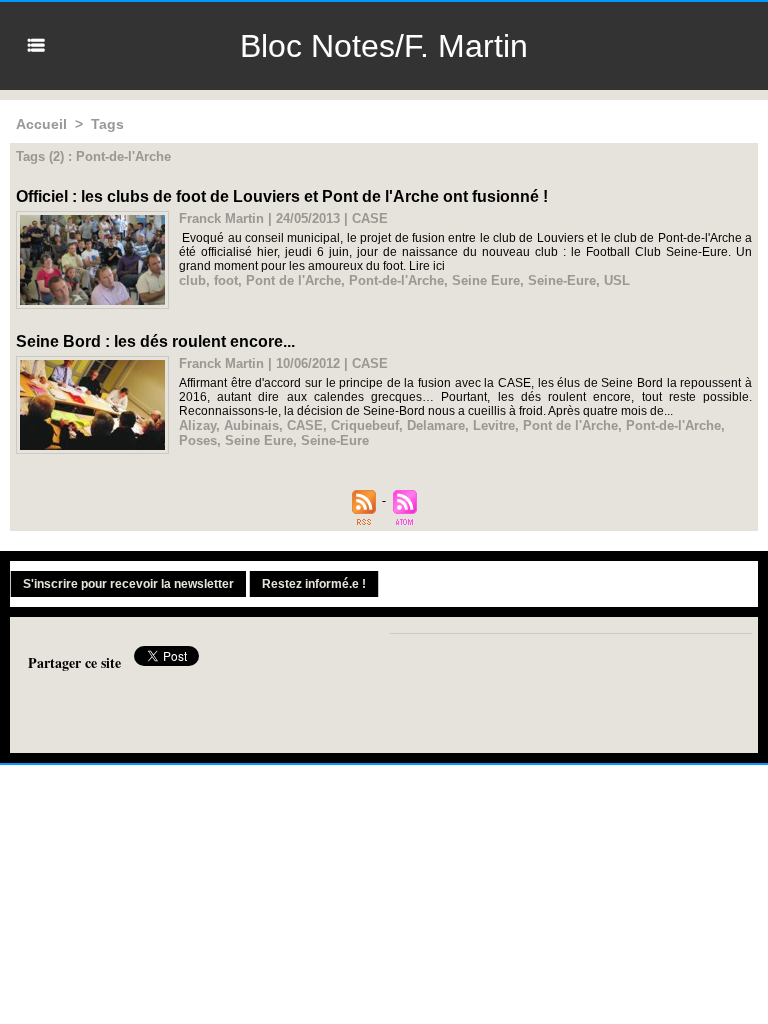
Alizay (197, 425)
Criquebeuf (365, 425)
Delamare (436, 425)
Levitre (494, 425)
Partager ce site (74, 662)
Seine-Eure (562, 280)
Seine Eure (486, 280)
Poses (198, 440)
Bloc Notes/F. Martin (384, 46)
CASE (305, 425)
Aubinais (251, 425)
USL (617, 280)
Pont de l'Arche (293, 280)
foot (226, 280)
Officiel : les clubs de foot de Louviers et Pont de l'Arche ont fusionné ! (282, 196)
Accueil (41, 124)
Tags (107, 124)
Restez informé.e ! (314, 584)
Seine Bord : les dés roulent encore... (155, 341)
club (192, 280)
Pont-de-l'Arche (396, 280)
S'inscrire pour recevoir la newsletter (128, 584)
